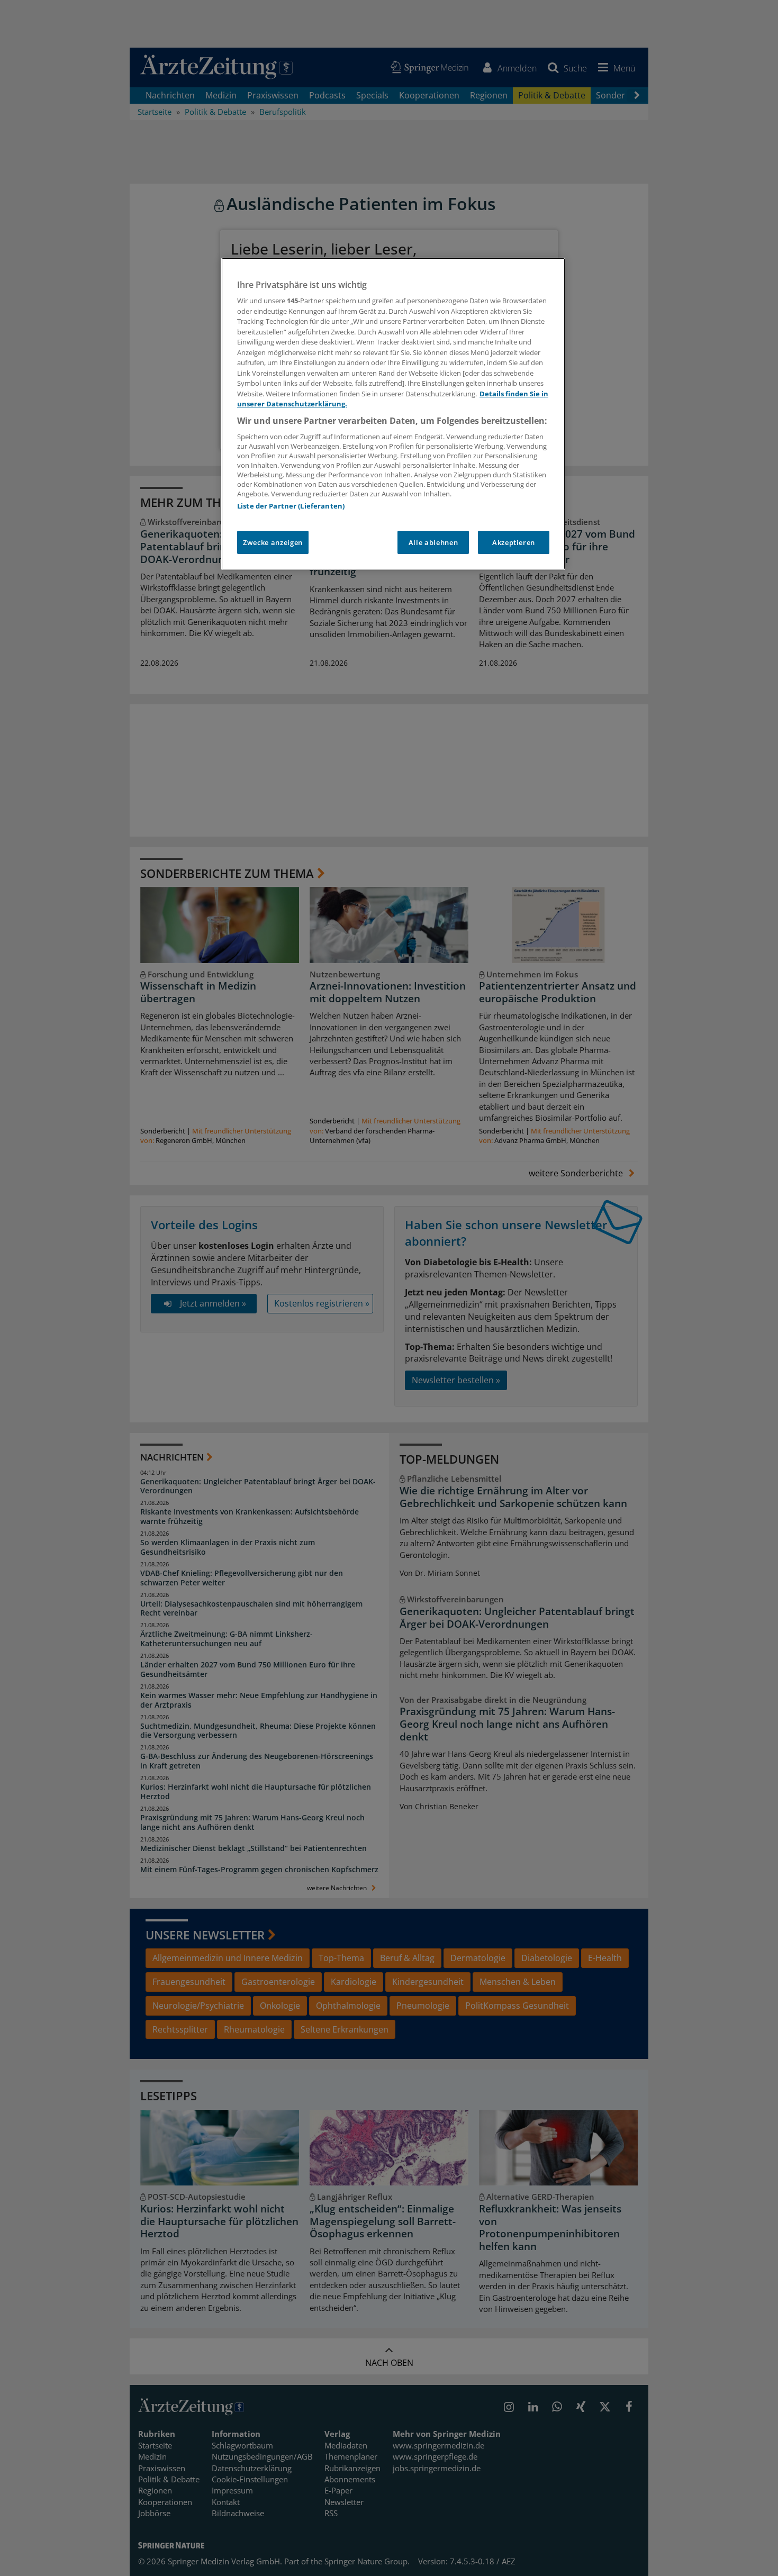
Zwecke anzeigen (273, 542)
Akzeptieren (514, 542)
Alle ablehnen (433, 542)
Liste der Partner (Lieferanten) (291, 506)
